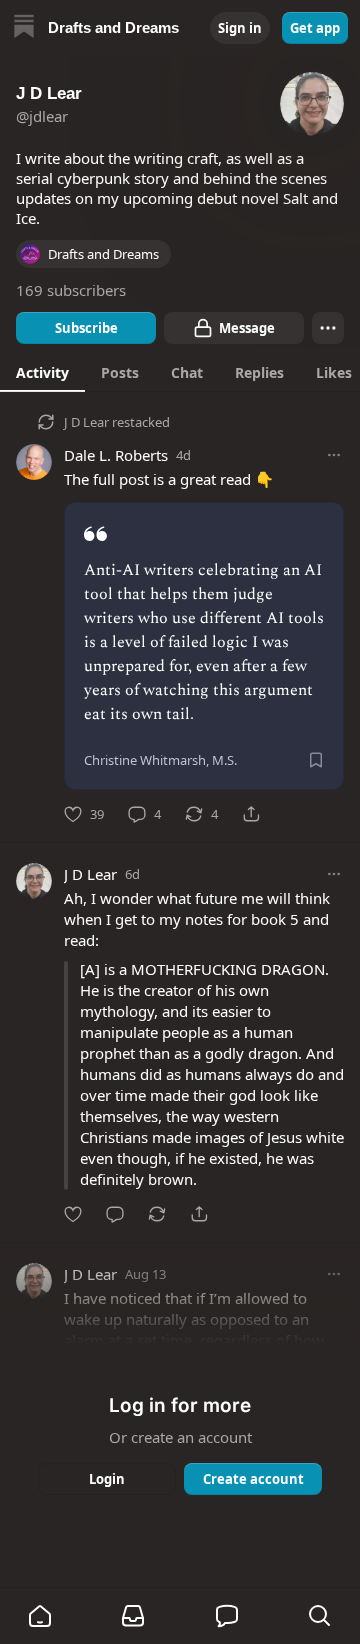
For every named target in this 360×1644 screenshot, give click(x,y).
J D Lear (86, 422)
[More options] (334, 455)
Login (107, 1479)
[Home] (24, 28)
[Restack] (157, 1214)
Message (247, 328)
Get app (315, 28)
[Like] (73, 1214)
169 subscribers (71, 290)
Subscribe (86, 328)
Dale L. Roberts (116, 455)
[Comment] (115, 1214)
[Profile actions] (328, 328)
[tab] (42, 372)
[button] (40, 1616)
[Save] (316, 760)
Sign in (240, 28)
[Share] (251, 814)
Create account (253, 1479)
